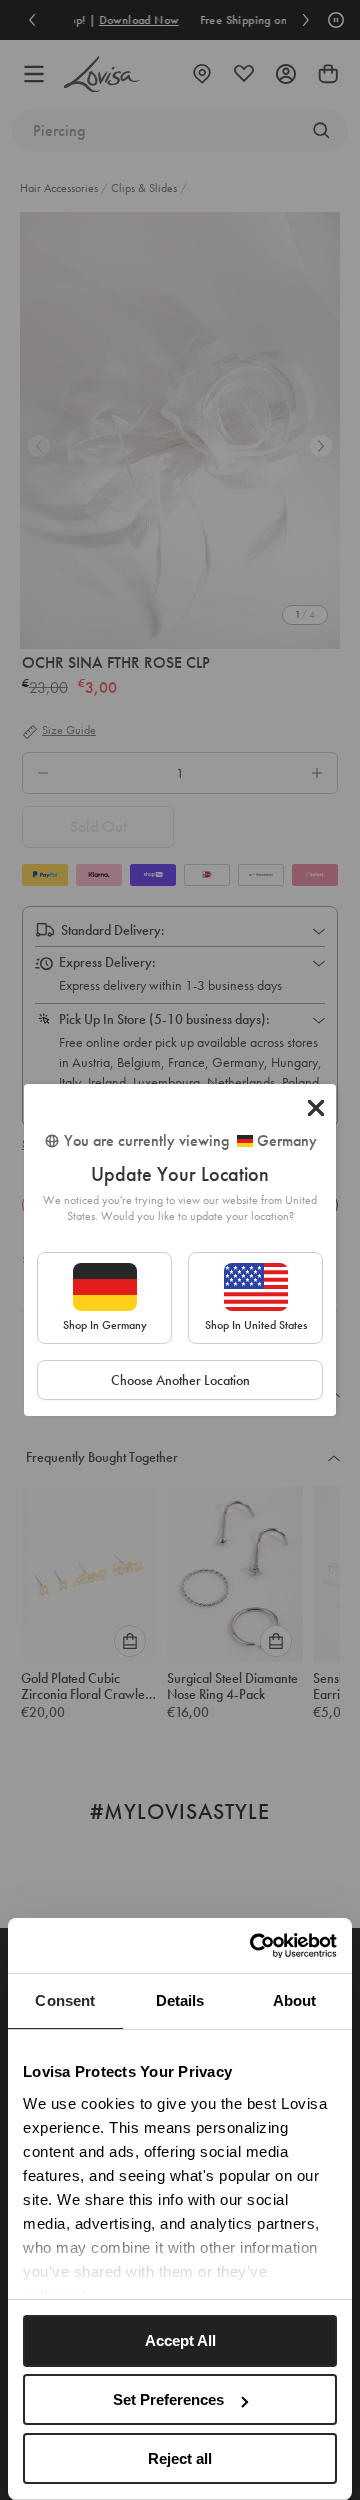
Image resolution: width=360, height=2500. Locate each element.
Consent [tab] (65, 2000)
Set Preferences (168, 2399)
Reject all (180, 2458)
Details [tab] (180, 2000)
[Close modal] (316, 1108)
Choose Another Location (180, 1380)
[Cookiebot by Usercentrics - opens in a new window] (254, 1946)
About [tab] (295, 2000)
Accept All (180, 2340)
